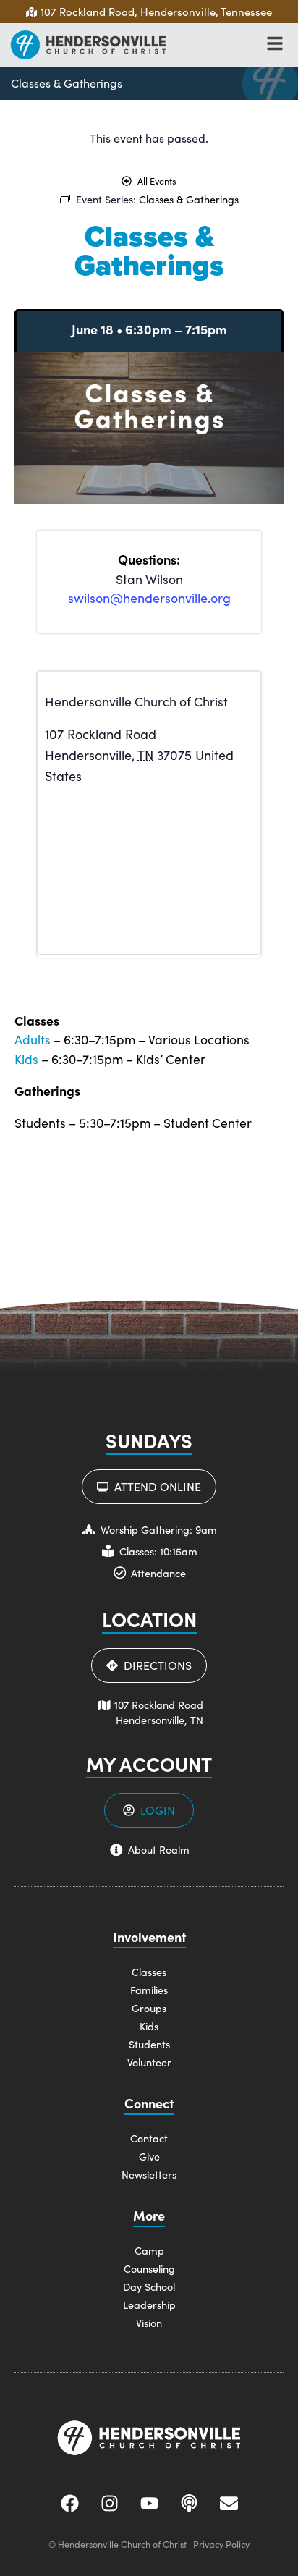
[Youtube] (149, 2504)
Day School (149, 2286)
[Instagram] (109, 2504)
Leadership (149, 2305)
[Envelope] (229, 2504)
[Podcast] (189, 2504)
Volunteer (149, 2062)
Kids (26, 1059)
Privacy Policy (221, 2544)
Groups (149, 2008)
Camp (149, 2250)
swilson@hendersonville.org (149, 598)
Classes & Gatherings (67, 83)
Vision (149, 2323)
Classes (149, 1972)
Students (149, 2044)
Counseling (149, 2268)
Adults (33, 1039)
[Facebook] (69, 2504)
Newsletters (149, 2174)
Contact (149, 2138)
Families (149, 1990)
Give (149, 2156)
